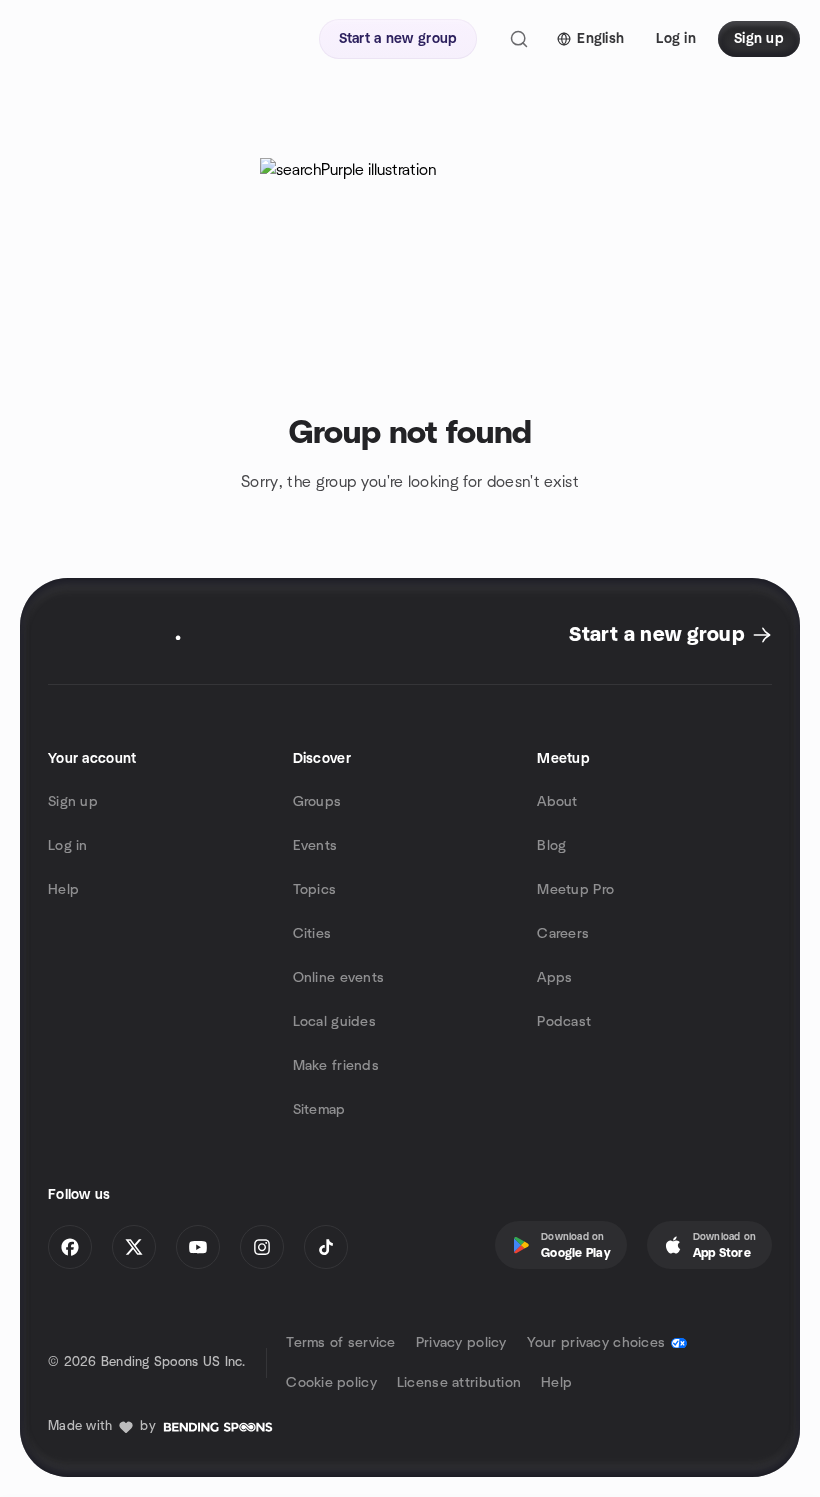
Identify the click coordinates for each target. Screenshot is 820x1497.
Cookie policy (331, 1383)
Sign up (73, 802)
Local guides (334, 1022)
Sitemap (319, 1110)
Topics (315, 890)
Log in (68, 846)
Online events (339, 978)
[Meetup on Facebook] (70, 1247)
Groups (317, 802)
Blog (551, 846)
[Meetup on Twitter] (134, 1247)
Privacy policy (461, 1343)
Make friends (336, 1066)
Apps (554, 978)
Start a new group (656, 635)
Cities (312, 934)
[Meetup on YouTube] (198, 1247)
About (557, 802)
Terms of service (340, 1343)
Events (315, 846)
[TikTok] (326, 1247)
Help (63, 890)
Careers (563, 934)
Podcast (564, 1022)
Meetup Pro (575, 890)
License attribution (459, 1383)
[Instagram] (262, 1247)
